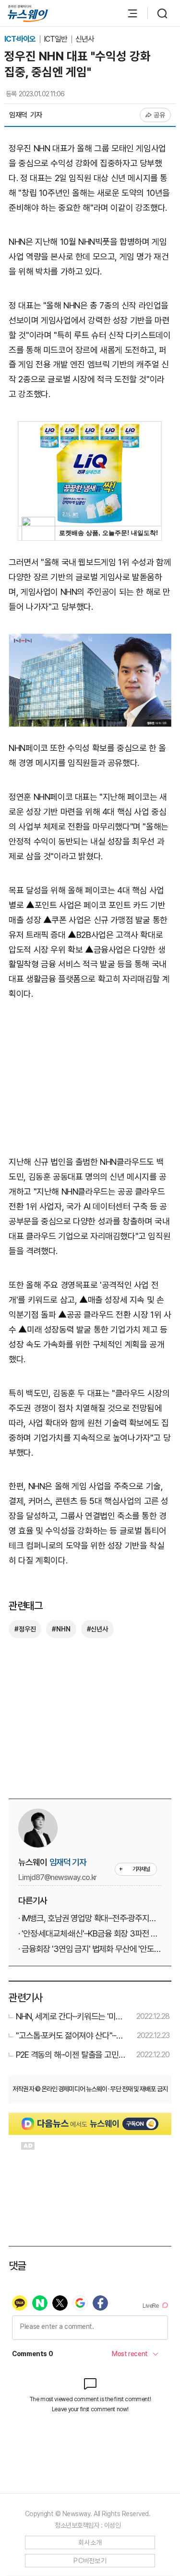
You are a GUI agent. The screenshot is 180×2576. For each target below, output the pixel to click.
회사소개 (90, 2542)
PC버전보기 (90, 2561)
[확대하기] (90, 641)
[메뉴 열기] (128, 13)
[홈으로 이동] (28, 14)
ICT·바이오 (21, 39)
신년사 (85, 39)
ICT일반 (56, 39)
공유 (160, 115)
